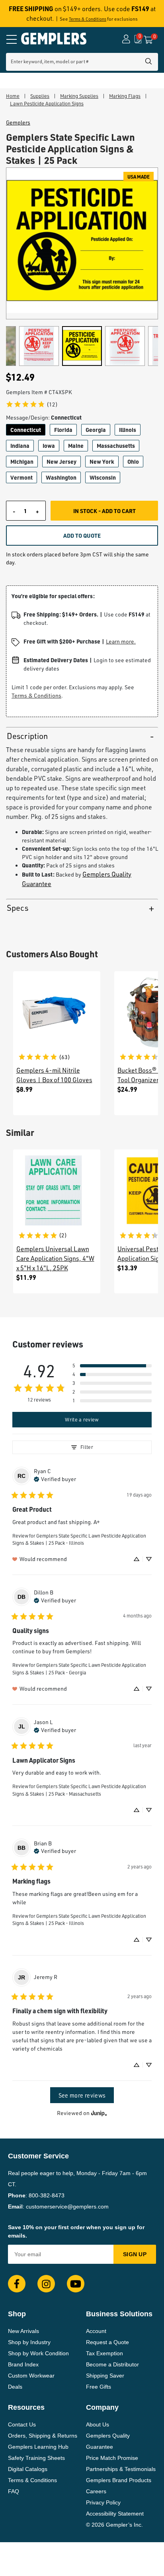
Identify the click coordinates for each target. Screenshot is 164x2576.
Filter (87, 1447)
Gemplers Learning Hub (38, 2447)
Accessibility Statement (115, 2514)
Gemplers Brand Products (119, 2480)
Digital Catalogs (28, 2469)
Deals (15, 2387)
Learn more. (121, 641)
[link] (32, 404)
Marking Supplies (79, 96)
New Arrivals (23, 2331)
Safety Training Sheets (36, 2458)
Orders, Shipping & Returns (43, 2436)
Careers (96, 2491)
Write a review (82, 1419)
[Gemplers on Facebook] (17, 2284)
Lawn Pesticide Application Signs (47, 103)
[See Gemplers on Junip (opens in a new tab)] (99, 2113)
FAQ (14, 2491)
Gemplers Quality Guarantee (108, 2441)
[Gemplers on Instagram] (46, 2284)
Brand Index (23, 2364)
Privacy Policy (103, 2502)
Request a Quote (107, 2342)
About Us (98, 2424)
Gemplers (18, 122)
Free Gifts (99, 2387)
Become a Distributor (112, 2364)
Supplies (40, 96)
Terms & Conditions (88, 19)
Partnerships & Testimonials (121, 2469)
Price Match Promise (112, 2458)
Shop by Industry (29, 2342)
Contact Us (22, 2424)
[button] (112, 1366)
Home (13, 96)
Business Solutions (119, 2314)
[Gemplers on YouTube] (76, 2284)
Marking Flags (125, 96)
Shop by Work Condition (38, 2353)
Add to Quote (82, 535)
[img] (55, 1478)
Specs (18, 908)
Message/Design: (44, 417)
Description (27, 736)
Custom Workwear (31, 2376)
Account (96, 2331)
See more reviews (82, 2095)
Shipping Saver (105, 2376)
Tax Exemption (104, 2353)
